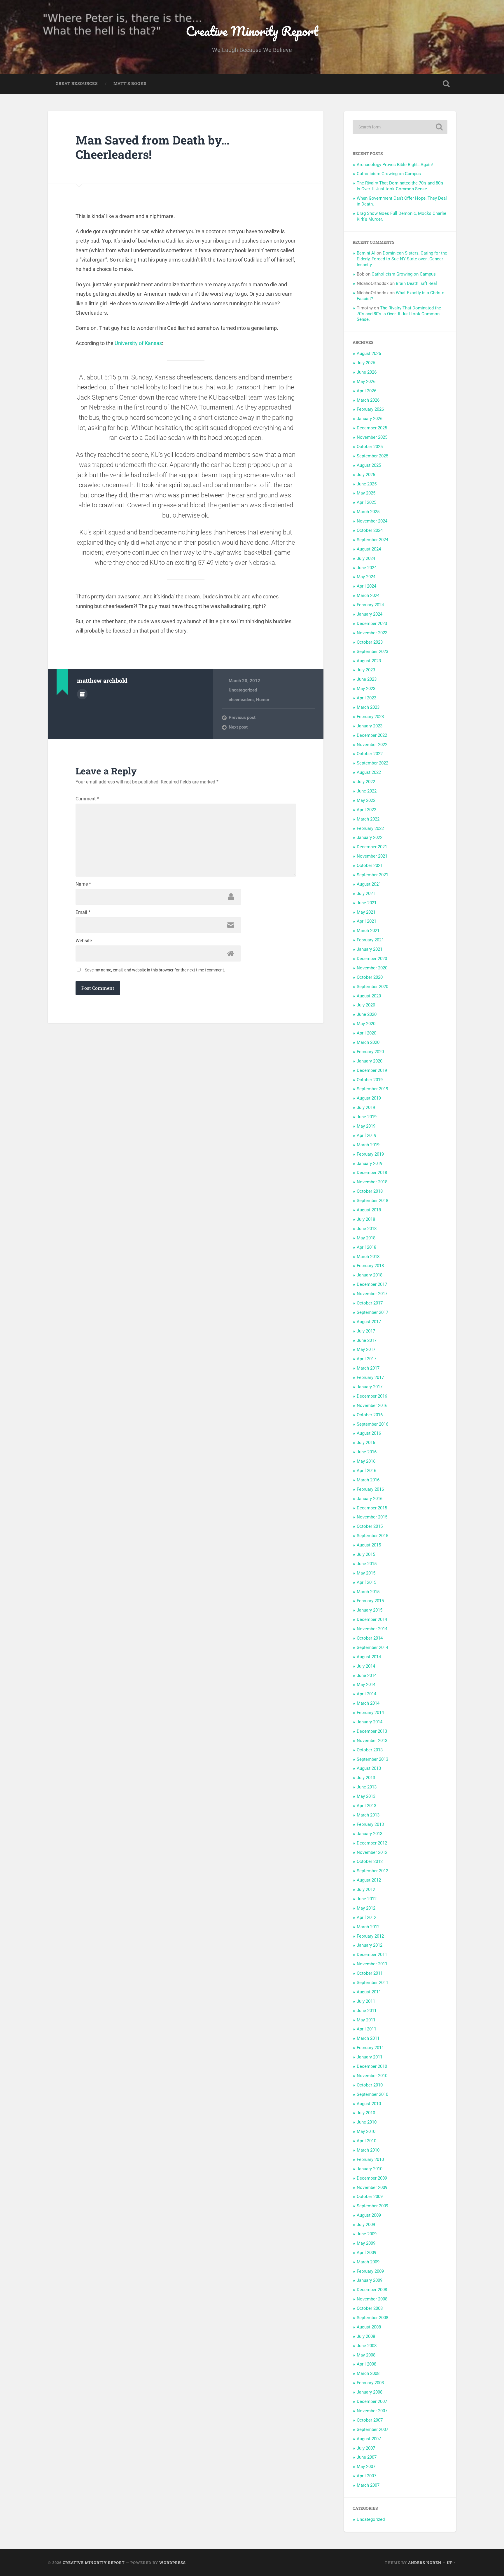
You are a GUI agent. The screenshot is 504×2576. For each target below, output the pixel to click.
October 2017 (370, 1303)
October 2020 (370, 977)
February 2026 (370, 409)
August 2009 (369, 2215)
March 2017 (368, 1368)
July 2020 (366, 1005)
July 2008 (366, 2336)
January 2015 (370, 1610)
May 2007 (366, 2467)
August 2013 (369, 1768)
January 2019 (370, 1164)
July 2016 (366, 1443)
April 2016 (366, 1471)
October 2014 (370, 1638)
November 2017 (372, 1294)
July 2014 (366, 1666)
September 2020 (372, 987)
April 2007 (366, 2476)
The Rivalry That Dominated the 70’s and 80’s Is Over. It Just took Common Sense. (400, 186)
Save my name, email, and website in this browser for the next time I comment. (155, 970)
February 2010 (370, 2159)
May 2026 (366, 382)
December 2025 (372, 428)
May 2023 (366, 689)
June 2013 (367, 1787)
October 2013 (370, 1750)
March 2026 (368, 400)
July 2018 (366, 1219)
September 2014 (372, 1647)
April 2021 (366, 921)
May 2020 (366, 1024)
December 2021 (372, 847)
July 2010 (366, 2113)
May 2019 (366, 1126)
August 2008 (369, 2327)
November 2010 (372, 2076)
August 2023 (369, 661)
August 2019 (369, 1098)
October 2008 (370, 2308)
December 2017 (372, 1284)
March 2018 (368, 1257)
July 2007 (366, 2448)
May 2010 (366, 2131)
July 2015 (366, 1554)
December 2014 (372, 1619)
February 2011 (370, 2048)
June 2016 (367, 1452)
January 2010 (370, 2169)
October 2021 (370, 865)
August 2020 (369, 996)
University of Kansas (138, 343)
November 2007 (372, 2411)
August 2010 (369, 2104)
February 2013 (370, 1824)
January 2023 (370, 726)
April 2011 (366, 2029)
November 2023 (372, 633)
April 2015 (366, 1582)
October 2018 (370, 1191)
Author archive (82, 694)
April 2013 (366, 1806)
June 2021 (367, 903)
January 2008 (370, 2392)
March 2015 (368, 1592)
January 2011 (370, 2057)
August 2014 (369, 1657)
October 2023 (370, 642)
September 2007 (372, 2429)
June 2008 (367, 2346)
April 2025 (366, 502)
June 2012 (367, 1899)
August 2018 (369, 1210)
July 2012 (366, 1889)
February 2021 (370, 940)
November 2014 (372, 1629)
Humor (263, 700)
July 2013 (366, 1778)
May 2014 (366, 1685)
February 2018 (370, 1266)
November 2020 (372, 968)
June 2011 (367, 2011)
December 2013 (372, 1731)
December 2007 (372, 2401)
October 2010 (370, 2085)
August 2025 (369, 465)
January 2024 (370, 614)
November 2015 (372, 1517)
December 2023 (372, 623)
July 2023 (366, 670)
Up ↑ (452, 2563)
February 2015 (370, 1601)
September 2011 (372, 1983)
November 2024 (372, 521)
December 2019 (372, 1070)
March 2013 (368, 1815)
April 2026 (366, 391)
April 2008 (366, 2364)
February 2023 (370, 717)
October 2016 (370, 1415)
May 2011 (366, 2020)
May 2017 (366, 1349)
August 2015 (369, 1545)
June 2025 (367, 484)
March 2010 (368, 2150)
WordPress (173, 2563)
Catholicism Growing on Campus (389, 174)
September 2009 (372, 2206)
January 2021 (370, 949)
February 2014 (370, 1713)
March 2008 (368, 2373)
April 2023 (366, 698)
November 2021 (372, 856)
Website (84, 941)
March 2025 (368, 512)
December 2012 (372, 1843)
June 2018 (367, 1229)
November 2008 (372, 2299)
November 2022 (372, 745)
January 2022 (370, 837)
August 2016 (369, 1433)
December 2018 (372, 1173)
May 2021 (366, 912)
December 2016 (372, 1396)
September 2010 (372, 2094)
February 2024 (370, 605)
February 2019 (370, 1154)
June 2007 (367, 2457)
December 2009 (372, 2178)
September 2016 (372, 1424)
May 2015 (366, 1573)
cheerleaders (241, 700)
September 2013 (372, 1759)
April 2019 (366, 1135)
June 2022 (367, 791)
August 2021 (369, 884)
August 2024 (369, 549)
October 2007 (370, 2420)
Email (83, 912)
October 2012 (370, 1861)
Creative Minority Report (252, 31)
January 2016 (370, 1499)
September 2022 (372, 763)
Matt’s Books (130, 83)
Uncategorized (243, 690)
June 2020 (367, 1014)
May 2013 (366, 1796)
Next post (238, 727)
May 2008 (366, 2355)
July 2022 (366, 782)
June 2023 (367, 679)
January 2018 (370, 1275)
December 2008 (372, 2290)
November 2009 (372, 2187)
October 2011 (370, 1973)
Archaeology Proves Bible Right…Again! (395, 165)
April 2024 (366, 586)
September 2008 (372, 2318)
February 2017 (370, 1377)
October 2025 (370, 447)
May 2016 (366, 1461)
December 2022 (372, 735)
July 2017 (366, 1331)
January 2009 (370, 2280)
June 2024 (367, 568)
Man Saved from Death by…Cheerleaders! (153, 147)
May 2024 (366, 577)
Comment (87, 799)
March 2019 (368, 1145)
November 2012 (372, 1852)
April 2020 (366, 1033)
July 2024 (366, 558)
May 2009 (366, 2243)
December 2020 (372, 959)
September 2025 (372, 456)
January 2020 (370, 1061)
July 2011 (366, 2001)
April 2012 (366, 1917)
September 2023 (372, 652)
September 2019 (372, 1089)
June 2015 (367, 1564)
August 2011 (369, 1992)
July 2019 (366, 1107)
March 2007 (368, 2485)
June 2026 (367, 372)
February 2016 (370, 1489)
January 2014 (370, 1722)
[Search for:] (400, 127)
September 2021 (372, 875)
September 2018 (372, 1201)
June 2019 (367, 1117)
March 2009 (368, 2262)
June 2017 (367, 1340)
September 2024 (372, 540)
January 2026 (370, 419)
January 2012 (370, 1945)
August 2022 (369, 772)
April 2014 (366, 1694)
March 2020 (368, 1042)
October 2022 (370, 754)
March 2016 (368, 1480)
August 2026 (369, 353)
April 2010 (366, 2141)
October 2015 (370, 1526)
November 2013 (372, 1741)
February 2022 (370, 828)
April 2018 (366, 1247)
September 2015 (372, 1536)
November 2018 (372, 1182)
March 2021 (368, 931)
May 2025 (366, 493)
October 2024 (370, 530)
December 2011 (372, 1955)
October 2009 (370, 2197)
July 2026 (366, 363)
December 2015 (372, 1508)
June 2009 (367, 2234)
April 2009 (366, 2253)
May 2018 (366, 1238)
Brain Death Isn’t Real (416, 283)
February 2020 (370, 1052)
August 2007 (369, 2439)
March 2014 (368, 1703)
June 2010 (367, 2122)
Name (83, 884)
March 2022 (368, 819)
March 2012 (368, 1927)
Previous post (242, 717)
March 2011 (368, 2038)
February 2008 (370, 2383)
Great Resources (77, 83)
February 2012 (370, 1936)
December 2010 (372, 2066)
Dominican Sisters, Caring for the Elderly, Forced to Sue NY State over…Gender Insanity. (402, 259)
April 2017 (366, 1359)
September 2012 (372, 1871)
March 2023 (368, 707)
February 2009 (370, 2271)
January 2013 (370, 1834)
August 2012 (369, 1880)
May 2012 (366, 1908)
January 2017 (370, 1387)
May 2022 (366, 800)
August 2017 (369, 1322)
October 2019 (370, 1080)
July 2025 (366, 475)
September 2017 (372, 1312)
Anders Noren (425, 2563)
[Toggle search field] (446, 84)
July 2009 (366, 2225)
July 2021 (366, 893)
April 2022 (366, 810)
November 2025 (372, 437)
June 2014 (367, 1675)
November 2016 (372, 1405)
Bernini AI (366, 253)
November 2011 (372, 1964)
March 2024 (368, 595)
